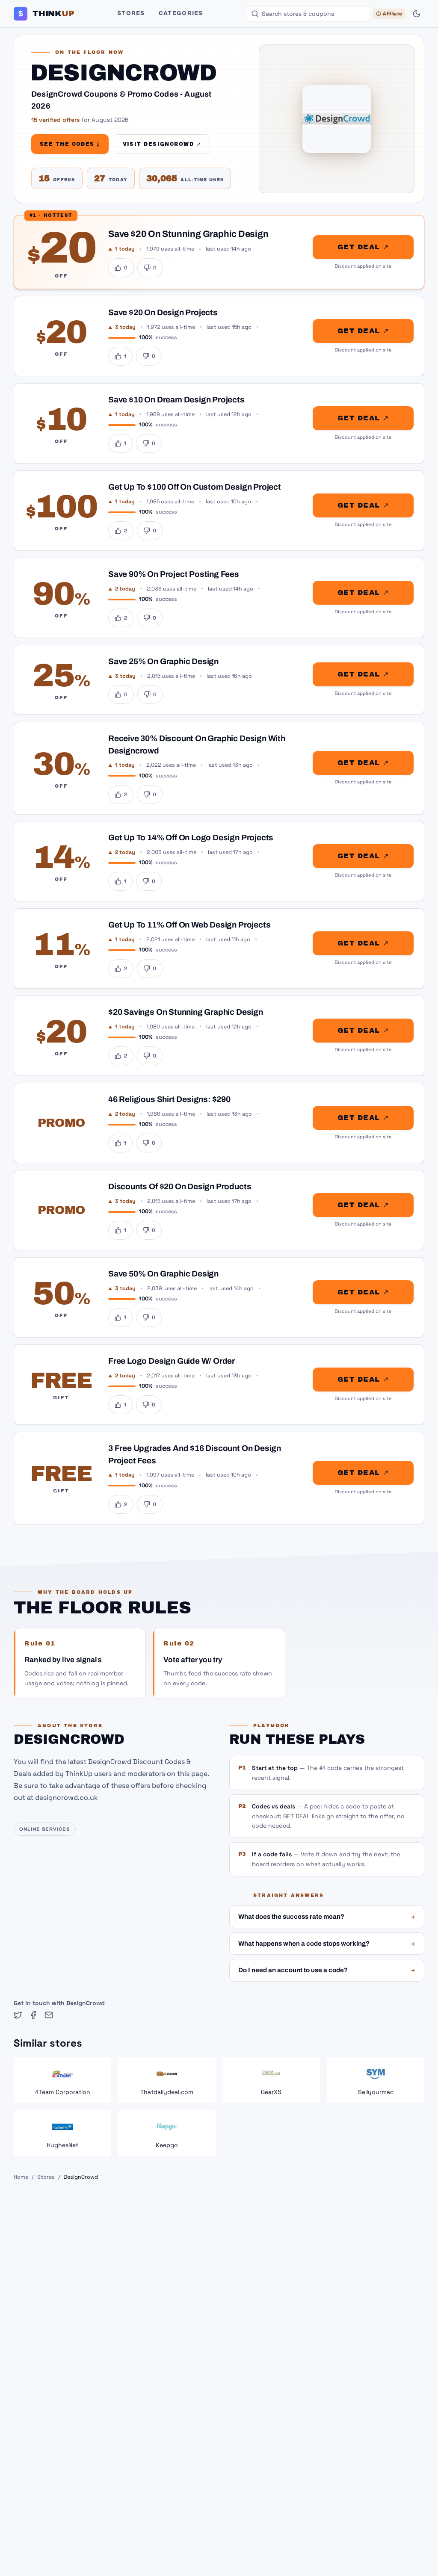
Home (21, 2177)
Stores (131, 13)
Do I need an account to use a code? (327, 1970)
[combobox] (308, 14)
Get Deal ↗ (363, 247)
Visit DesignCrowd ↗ (162, 144)
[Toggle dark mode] (417, 14)
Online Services (45, 1829)
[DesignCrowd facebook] (33, 2015)
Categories (181, 13)
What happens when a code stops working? (327, 1944)
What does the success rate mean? (327, 1917)
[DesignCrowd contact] (49, 2015)
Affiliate (392, 14)
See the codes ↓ (70, 144)
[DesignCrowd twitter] (18, 2015)
